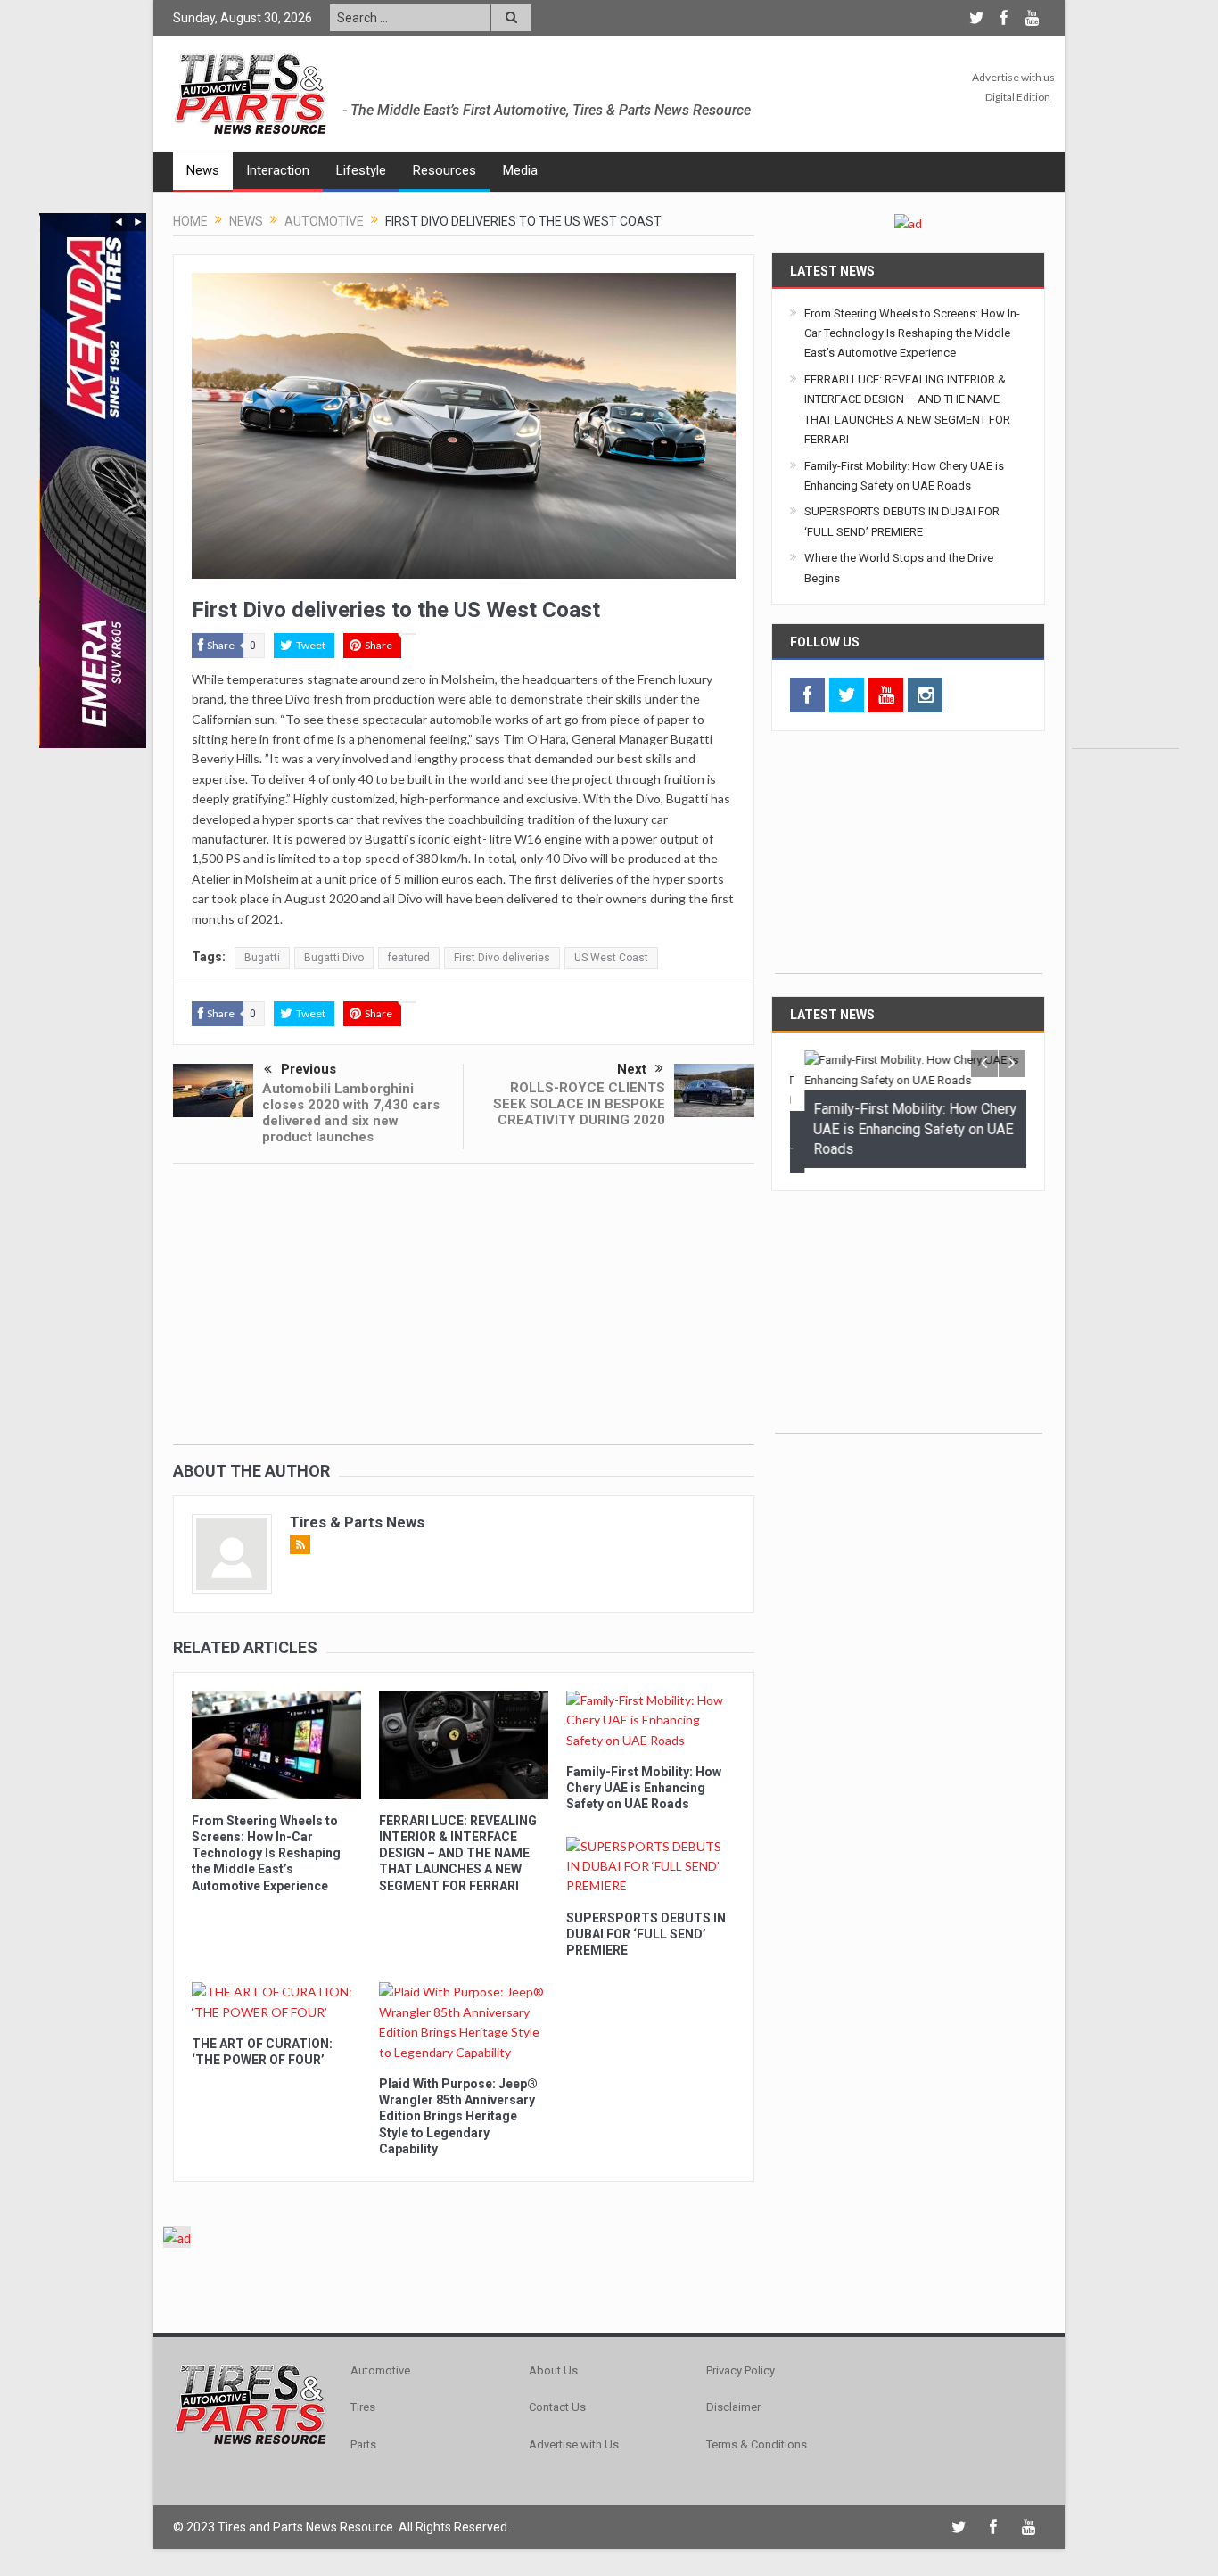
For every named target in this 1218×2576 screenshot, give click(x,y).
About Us (553, 2370)
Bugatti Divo (334, 958)
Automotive (380, 2370)
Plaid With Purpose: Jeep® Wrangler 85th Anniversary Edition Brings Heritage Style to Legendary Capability (458, 2116)
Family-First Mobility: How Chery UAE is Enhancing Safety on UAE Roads (644, 1788)
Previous (309, 1069)
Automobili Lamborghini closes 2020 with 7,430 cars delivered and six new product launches (351, 1113)
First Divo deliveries (502, 958)
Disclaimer (733, 2407)
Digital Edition (1018, 97)
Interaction (278, 170)
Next (632, 1069)
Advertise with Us (574, 2444)
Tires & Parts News (357, 1522)
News (203, 170)
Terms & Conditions (757, 2444)
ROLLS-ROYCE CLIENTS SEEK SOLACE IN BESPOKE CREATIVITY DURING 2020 (579, 1104)
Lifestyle (361, 170)
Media (520, 170)
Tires (363, 2407)
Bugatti (262, 958)
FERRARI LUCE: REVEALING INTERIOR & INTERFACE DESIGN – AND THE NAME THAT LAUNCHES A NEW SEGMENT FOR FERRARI (458, 1853)
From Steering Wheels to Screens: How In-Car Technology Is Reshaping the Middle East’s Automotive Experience (266, 1853)
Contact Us (557, 2407)
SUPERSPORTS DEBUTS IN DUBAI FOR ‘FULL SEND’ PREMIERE (646, 1934)
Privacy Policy (741, 2370)
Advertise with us (1013, 77)
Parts (363, 2444)
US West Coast (611, 958)
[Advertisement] (1125, 481)
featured (409, 958)
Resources (444, 170)
